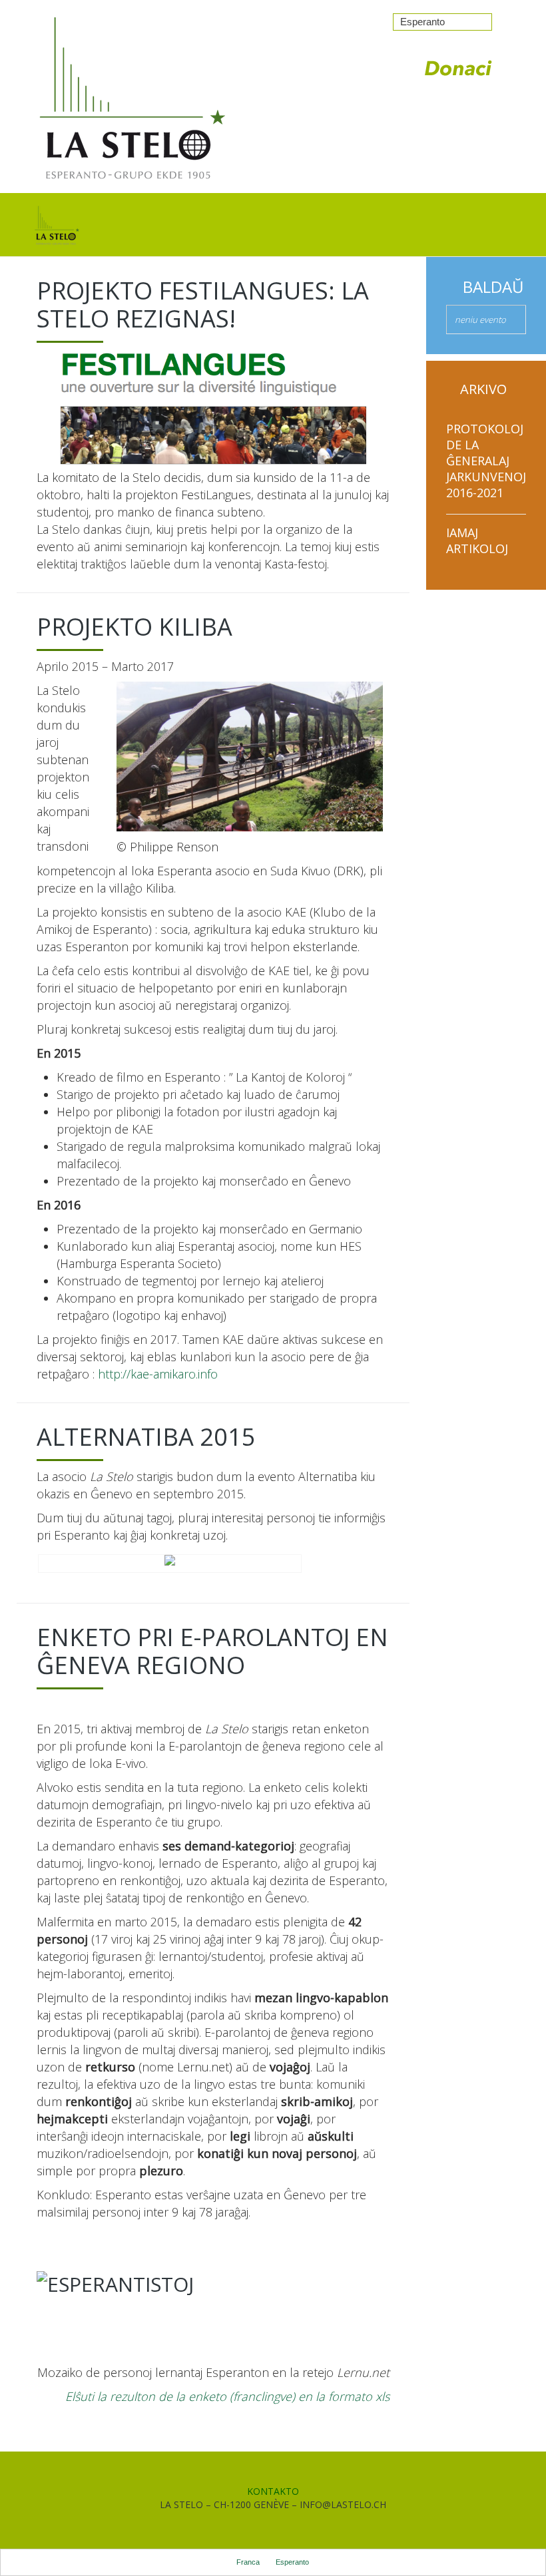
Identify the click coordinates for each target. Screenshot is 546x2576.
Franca (248, 2562)
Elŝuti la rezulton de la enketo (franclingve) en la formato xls (227, 2396)
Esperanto (422, 22)
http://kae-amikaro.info (158, 1374)
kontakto (273, 2491)
